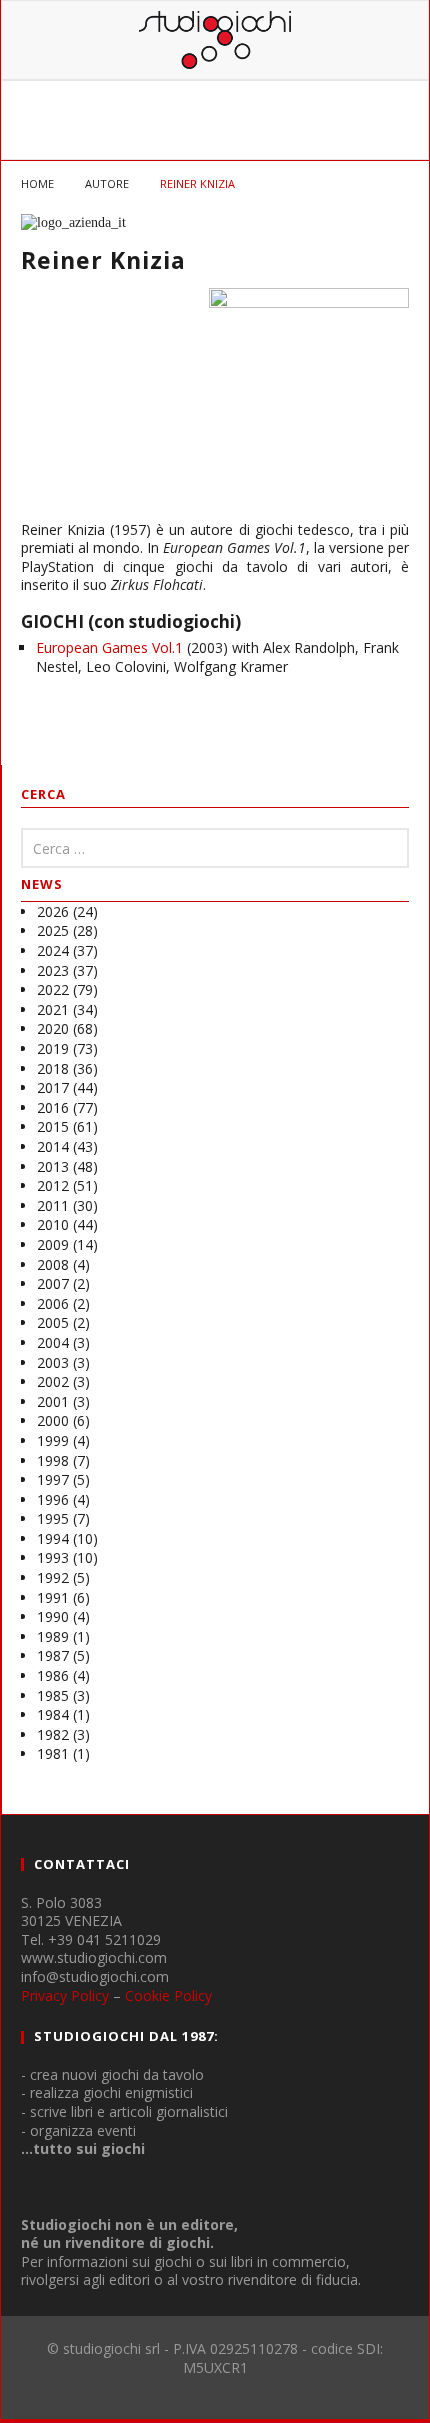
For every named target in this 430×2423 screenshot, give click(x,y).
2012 (53, 1185)
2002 (53, 1381)
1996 (53, 1499)
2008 (53, 1264)
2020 (53, 1028)
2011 (53, 1205)
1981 (53, 1753)
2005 (53, 1322)
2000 (53, 1420)
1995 (53, 1518)
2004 (53, 1342)
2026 (53, 911)
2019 (53, 1048)
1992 (53, 1577)
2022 (53, 989)
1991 (53, 1597)
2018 (53, 1068)
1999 (53, 1440)
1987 (53, 1655)
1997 (53, 1479)
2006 (53, 1303)
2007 (53, 1283)
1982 (53, 1734)
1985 (53, 1695)
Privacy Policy (65, 1995)
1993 (53, 1557)
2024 (53, 950)
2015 (53, 1126)
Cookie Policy (168, 1995)
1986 (53, 1675)
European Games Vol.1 (109, 647)
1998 (53, 1460)
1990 (53, 1616)
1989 (53, 1636)
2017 (53, 1087)
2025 (53, 930)
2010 (53, 1224)
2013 (53, 1166)
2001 (53, 1401)
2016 (53, 1107)
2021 (53, 1009)
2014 (53, 1146)
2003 (53, 1362)
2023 (53, 970)
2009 (53, 1244)
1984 (53, 1714)
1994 (53, 1538)
